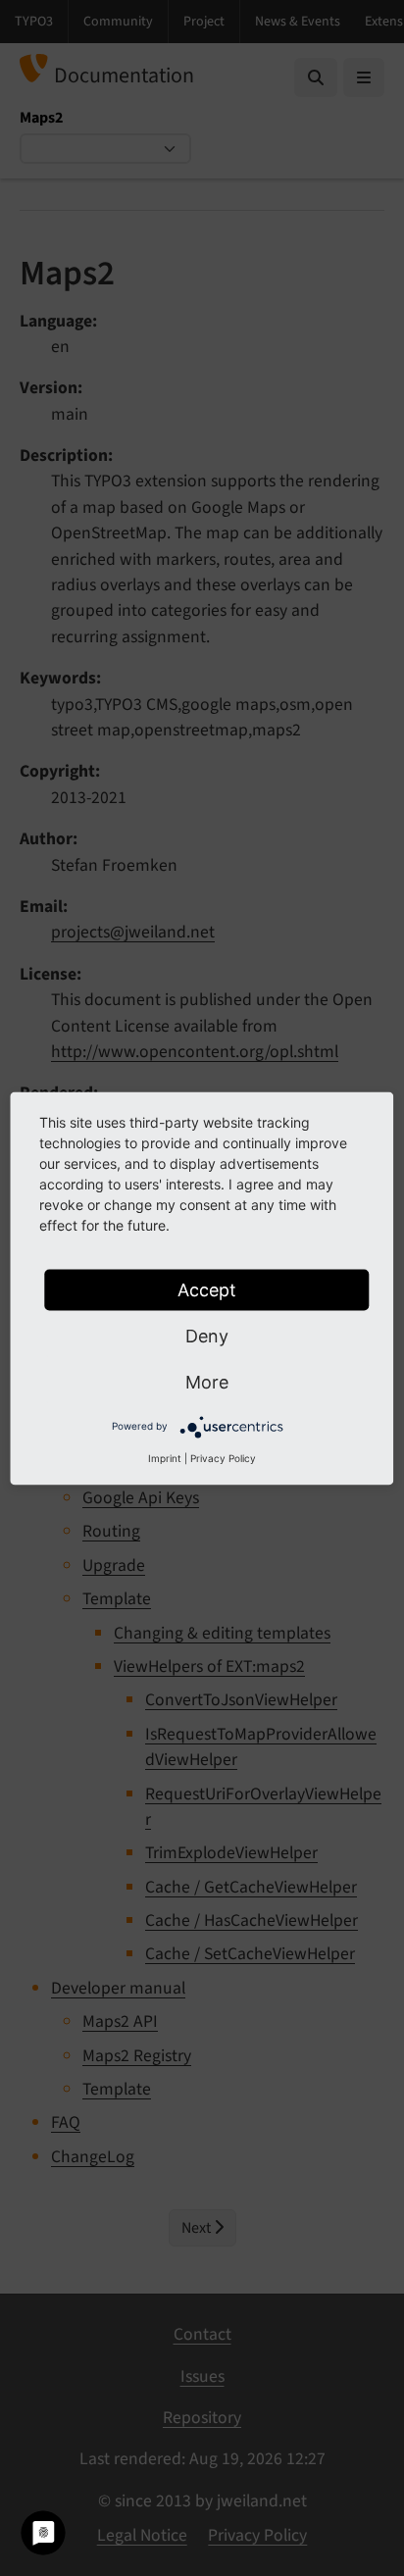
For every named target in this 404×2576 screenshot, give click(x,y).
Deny (207, 1335)
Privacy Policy (223, 1457)
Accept (207, 1289)
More (207, 1381)
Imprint (165, 1457)
